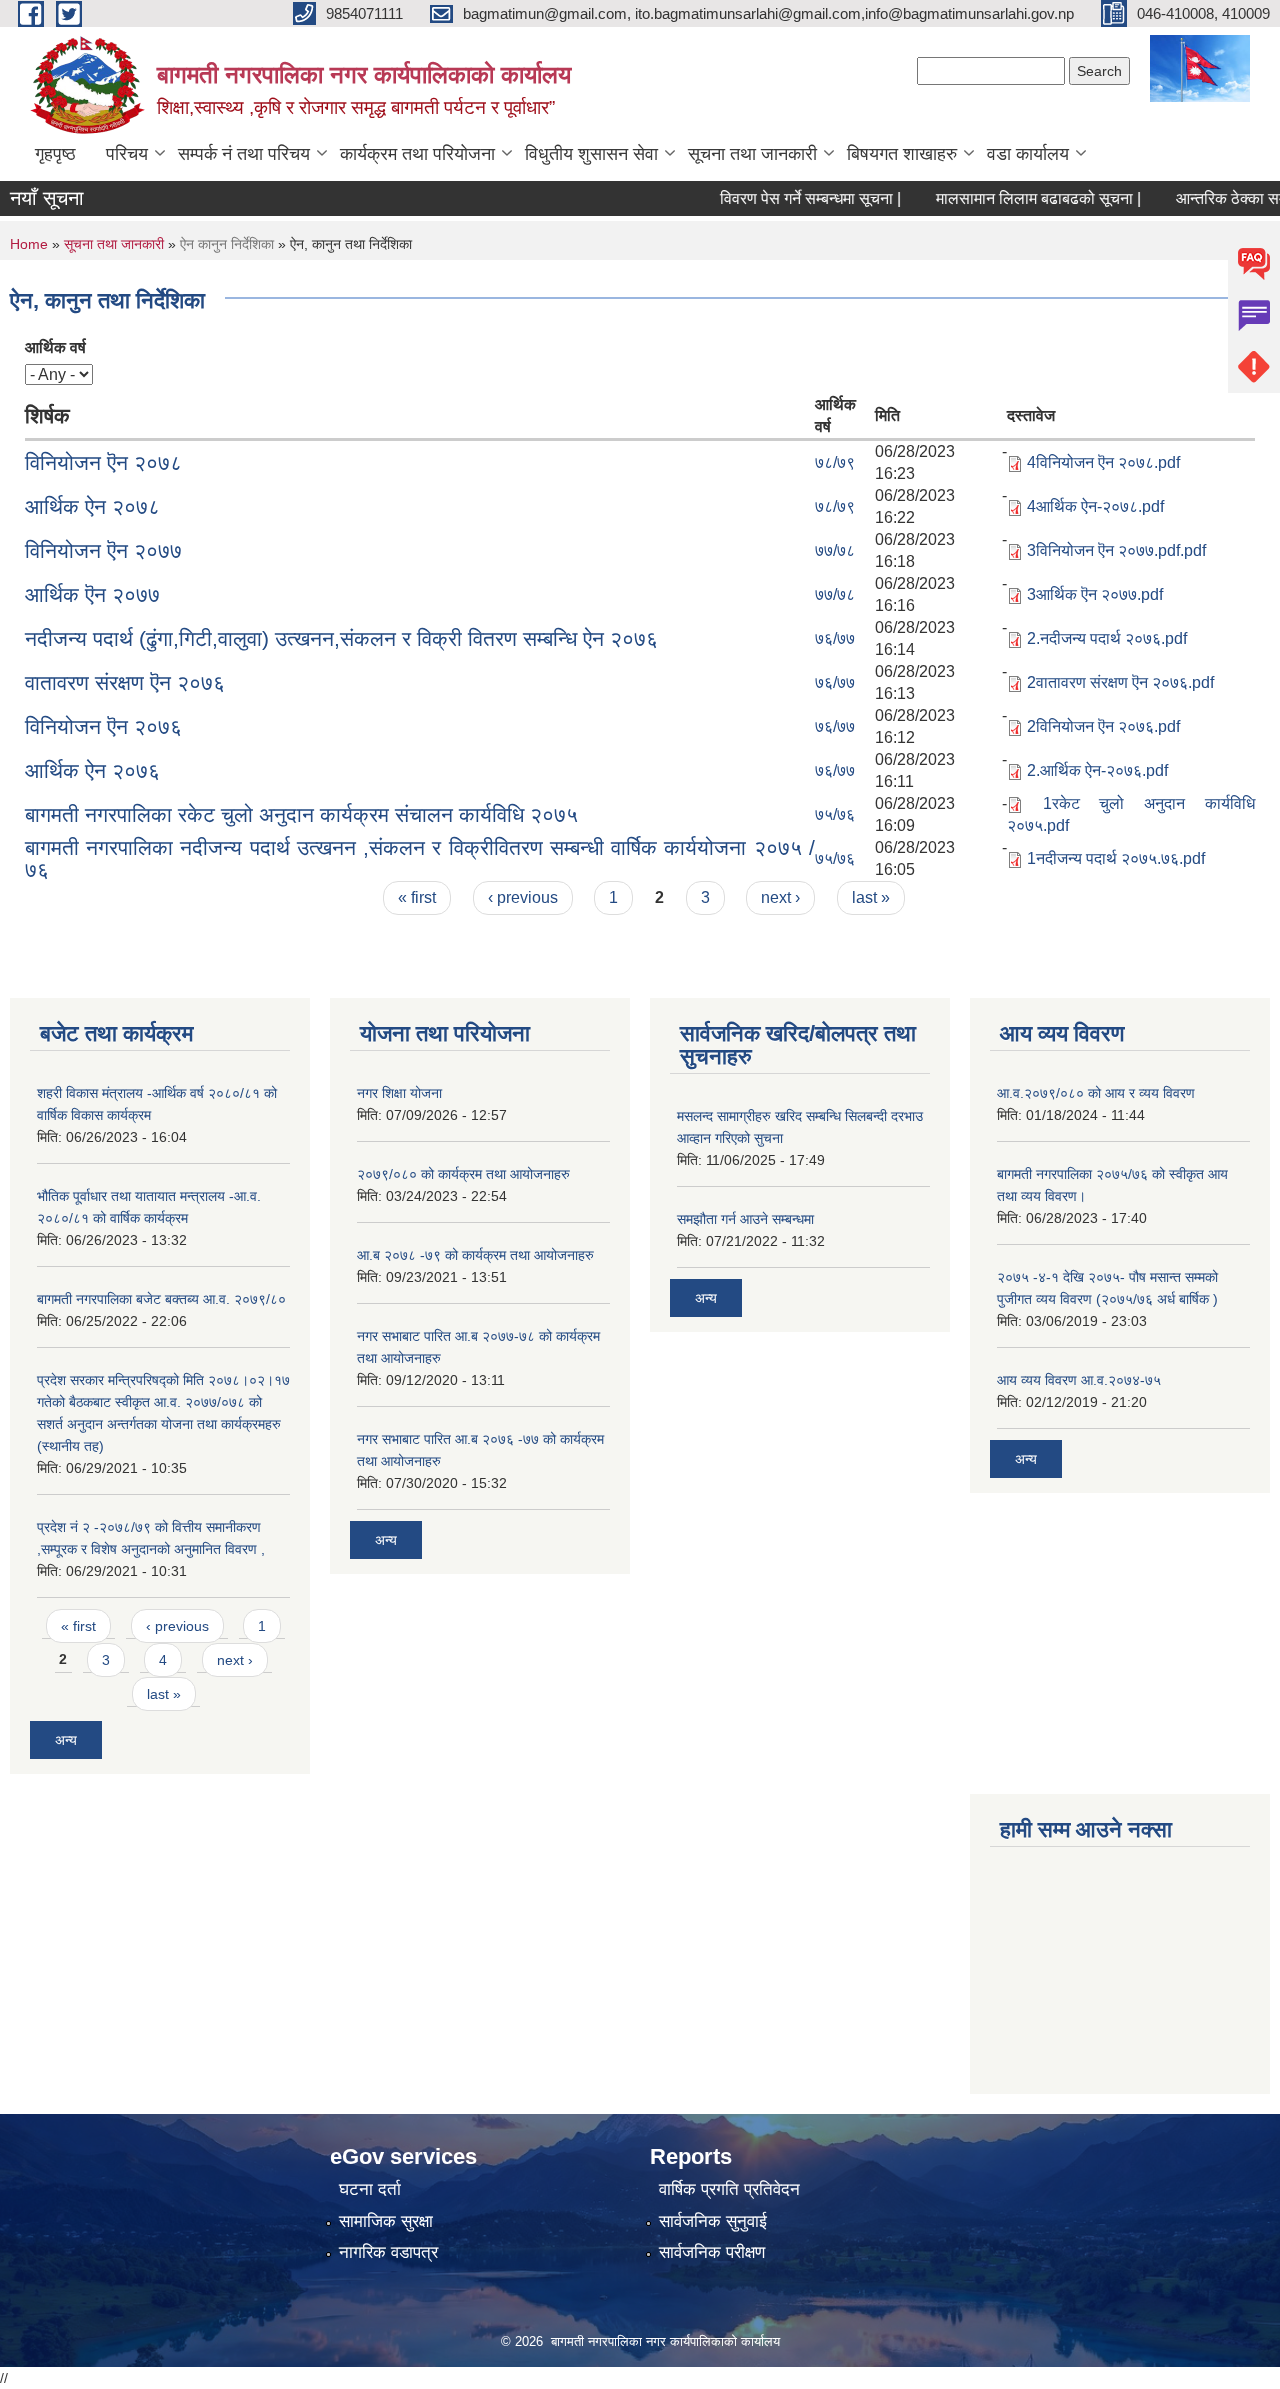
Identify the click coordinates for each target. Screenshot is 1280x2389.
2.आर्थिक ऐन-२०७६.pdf (1097, 770)
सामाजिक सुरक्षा (386, 2221)
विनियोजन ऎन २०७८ (103, 462)
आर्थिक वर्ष (55, 347)
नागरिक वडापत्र (388, 2252)
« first (417, 897)
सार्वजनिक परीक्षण (712, 2252)
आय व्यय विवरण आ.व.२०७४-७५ (1079, 1380)
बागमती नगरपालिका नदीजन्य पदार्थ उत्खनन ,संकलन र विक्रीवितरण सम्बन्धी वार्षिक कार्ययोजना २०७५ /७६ (420, 858)
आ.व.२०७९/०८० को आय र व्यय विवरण (1096, 1093)
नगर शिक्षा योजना (399, 1093)
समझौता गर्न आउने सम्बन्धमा (745, 1219)
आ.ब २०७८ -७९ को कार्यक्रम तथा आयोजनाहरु (475, 1255)
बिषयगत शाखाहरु (902, 154)
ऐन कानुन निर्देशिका (227, 244)
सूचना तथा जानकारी (752, 154)
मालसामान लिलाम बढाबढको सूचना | (1010, 198)
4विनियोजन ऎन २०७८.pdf (1103, 462)
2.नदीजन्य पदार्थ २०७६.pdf (1107, 638)
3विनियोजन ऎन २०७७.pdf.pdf (1116, 550)
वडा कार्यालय (1028, 154)
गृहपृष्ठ (55, 154)
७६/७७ (835, 638)
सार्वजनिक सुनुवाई (713, 2221)
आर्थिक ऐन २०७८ (92, 506)
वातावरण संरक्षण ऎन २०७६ (125, 682)
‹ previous (523, 897)
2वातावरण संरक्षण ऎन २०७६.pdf (1120, 682)
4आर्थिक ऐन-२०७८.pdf (1095, 506)
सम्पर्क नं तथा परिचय (244, 154)
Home (29, 244)
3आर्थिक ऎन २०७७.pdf (1095, 594)
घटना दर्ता (370, 2189)
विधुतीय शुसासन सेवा (591, 154)
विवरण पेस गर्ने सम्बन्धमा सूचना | (782, 198)
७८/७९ (835, 462)
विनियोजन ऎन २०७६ (103, 726)
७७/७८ (835, 550)
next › (780, 897)
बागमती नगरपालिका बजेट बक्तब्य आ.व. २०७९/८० (161, 1299)
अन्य (66, 1740)
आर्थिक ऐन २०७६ (92, 770)
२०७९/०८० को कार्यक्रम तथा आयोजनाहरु (463, 1174)
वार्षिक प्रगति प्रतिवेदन (729, 2189)
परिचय (127, 154)
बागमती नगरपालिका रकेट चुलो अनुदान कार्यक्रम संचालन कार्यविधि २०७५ (301, 814)
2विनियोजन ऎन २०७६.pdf (1103, 726)
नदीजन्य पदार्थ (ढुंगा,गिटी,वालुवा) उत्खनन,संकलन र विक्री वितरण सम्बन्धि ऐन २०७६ (341, 638)
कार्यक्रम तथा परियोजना (417, 154)
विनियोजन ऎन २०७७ (103, 550)
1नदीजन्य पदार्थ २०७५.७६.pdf (1116, 858)
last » (871, 897)
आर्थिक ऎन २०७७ (92, 594)
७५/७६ (835, 814)
